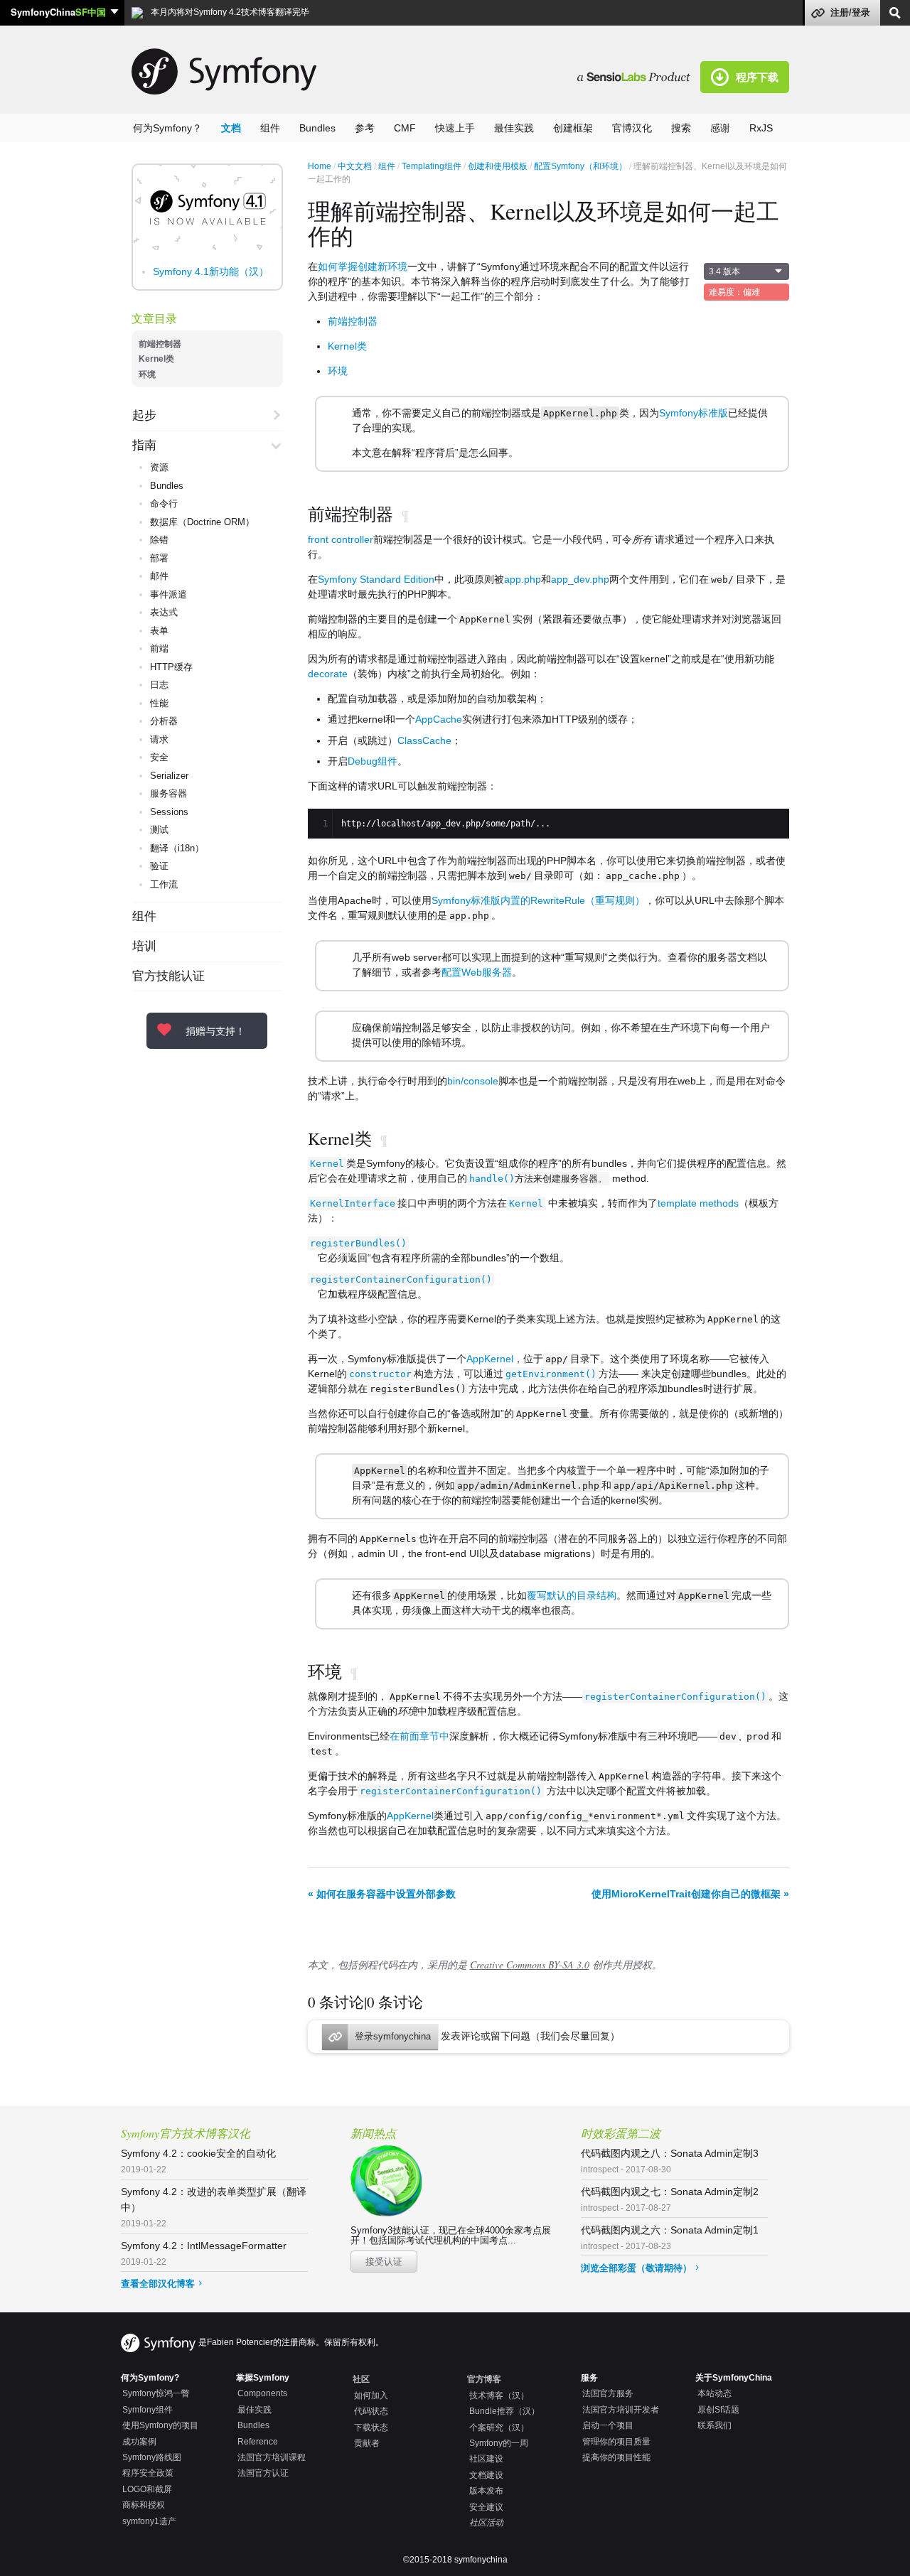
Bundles (317, 128)
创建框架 (573, 128)
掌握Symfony (263, 2378)
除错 (159, 540)
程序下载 (757, 77)
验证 (159, 866)
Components (262, 2393)
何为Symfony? (150, 2378)
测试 (159, 830)
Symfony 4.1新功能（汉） (211, 271)
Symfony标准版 (694, 413)
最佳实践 (514, 128)
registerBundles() (358, 1243)
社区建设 (486, 2459)
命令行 (164, 503)
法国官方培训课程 (272, 2457)
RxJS (761, 128)
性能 (159, 703)
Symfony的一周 (499, 2443)
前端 (159, 648)
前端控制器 (160, 344)
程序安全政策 (148, 2473)
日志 (159, 685)
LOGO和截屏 (147, 2489)
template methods (698, 1203)
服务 (589, 2378)
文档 (231, 128)
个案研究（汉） (499, 2427)
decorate (328, 674)
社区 (361, 2379)
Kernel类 (156, 359)
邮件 (159, 576)
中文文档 (355, 166)
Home (320, 166)
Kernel (327, 1164)
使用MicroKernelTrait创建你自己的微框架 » (690, 1894)
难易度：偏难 (734, 292)
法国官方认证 (263, 2473)
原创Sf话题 (718, 2410)
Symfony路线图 (152, 2457)
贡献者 (367, 2443)
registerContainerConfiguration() (401, 1279)
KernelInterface (353, 1203)
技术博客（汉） (499, 2396)
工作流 (164, 884)
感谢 (720, 128)
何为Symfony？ (167, 128)
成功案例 (139, 2442)
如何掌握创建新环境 (363, 266)
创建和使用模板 (498, 166)
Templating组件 (432, 166)
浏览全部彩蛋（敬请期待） (636, 2268)
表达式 (164, 612)
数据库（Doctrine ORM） (202, 522)
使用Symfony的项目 (160, 2425)
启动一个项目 (608, 2425)
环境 (147, 374)
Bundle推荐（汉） (504, 2411)
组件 (270, 128)
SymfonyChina (58, 12)
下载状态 (371, 2427)
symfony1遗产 (149, 2521)
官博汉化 (632, 128)
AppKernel (490, 1359)
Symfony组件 (148, 2410)
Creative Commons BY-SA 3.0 (530, 1965)
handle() (492, 1179)
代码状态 (371, 2411)
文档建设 (486, 2475)
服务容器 (168, 793)
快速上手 (455, 128)
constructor (380, 1374)
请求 (159, 739)
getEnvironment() (551, 1374)
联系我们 (714, 2425)
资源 (159, 467)
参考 (365, 128)
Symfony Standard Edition (376, 579)
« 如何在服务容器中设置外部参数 (382, 1894)
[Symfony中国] (639, 76)
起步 (144, 416)
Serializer (169, 776)
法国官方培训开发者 (621, 2410)
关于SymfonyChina (734, 2378)
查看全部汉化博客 (158, 2284)
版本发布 (486, 2491)
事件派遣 (168, 594)
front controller (341, 539)
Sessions (169, 812)
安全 (159, 757)
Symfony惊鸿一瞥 (156, 2393)
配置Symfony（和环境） (580, 166)
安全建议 (486, 2507)
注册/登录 (850, 12)
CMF (405, 128)
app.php (523, 579)
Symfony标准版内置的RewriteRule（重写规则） (538, 900)
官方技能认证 (168, 976)
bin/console (473, 1081)
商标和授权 (144, 2505)
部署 (159, 558)
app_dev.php (580, 579)
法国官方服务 (608, 2393)
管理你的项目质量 (616, 2442)
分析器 (164, 721)
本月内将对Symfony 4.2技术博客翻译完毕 (229, 12)
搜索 (681, 128)
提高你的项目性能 (616, 2457)
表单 (159, 631)
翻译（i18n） (177, 848)
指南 (144, 446)
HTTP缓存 (171, 667)
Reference (258, 2442)
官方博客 (484, 2379)
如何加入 (371, 2396)
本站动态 (714, 2393)
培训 (144, 947)
